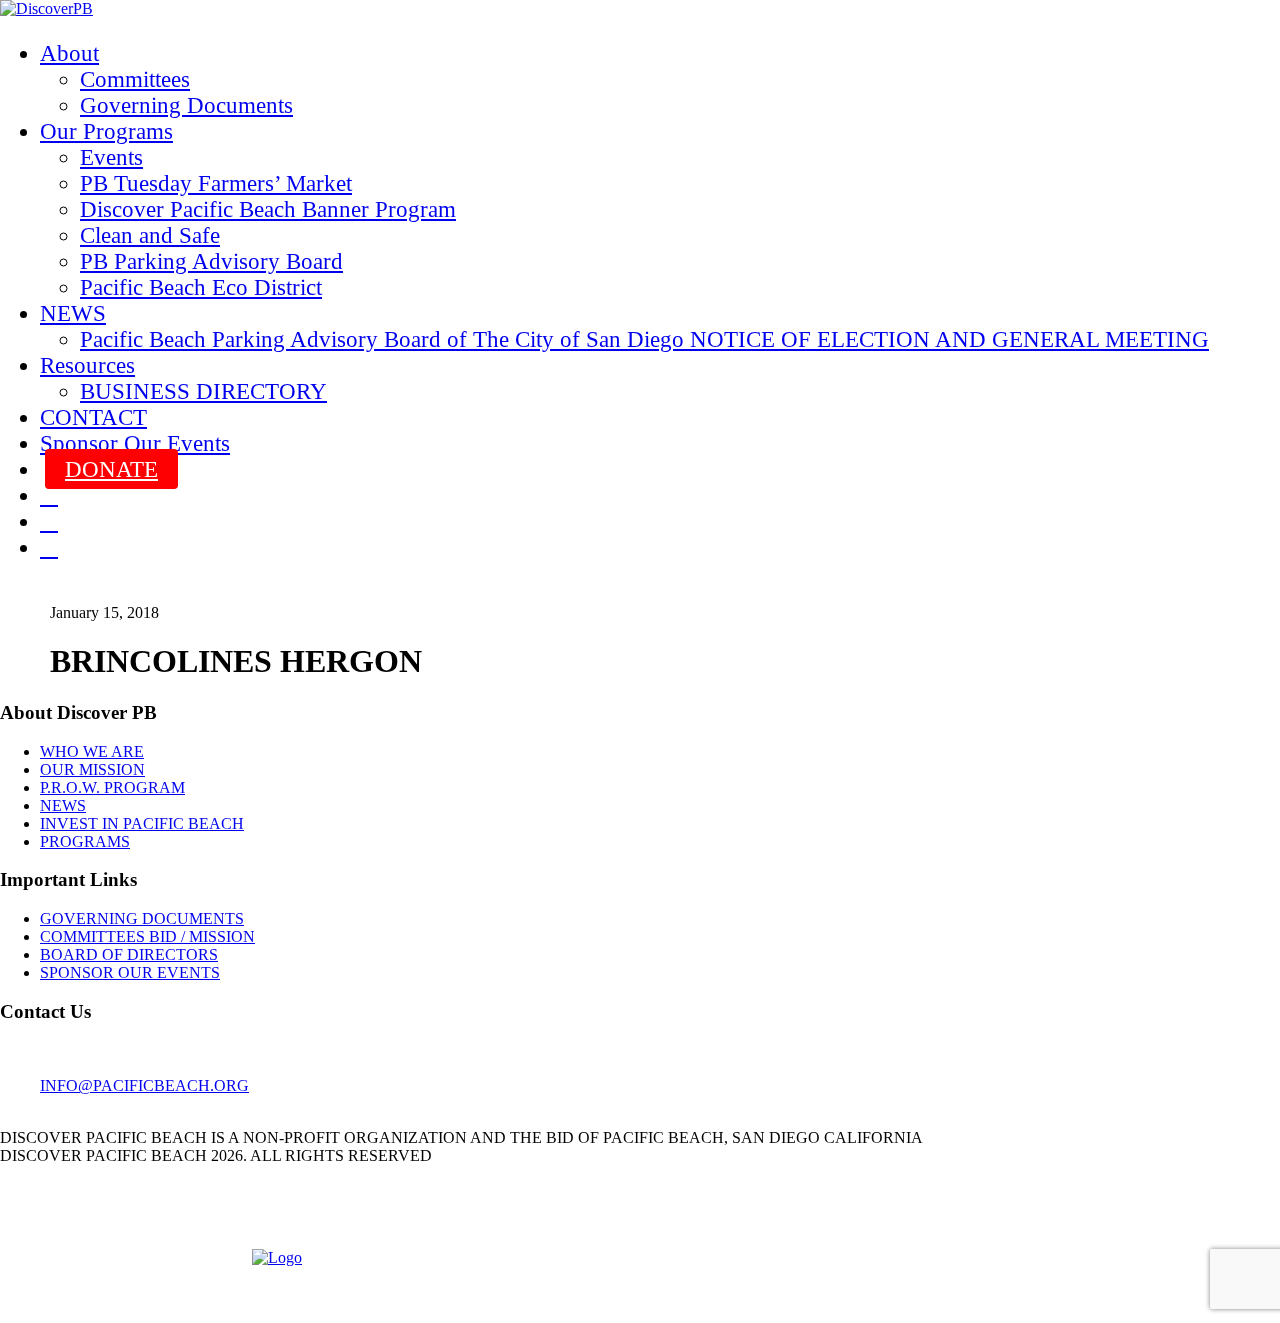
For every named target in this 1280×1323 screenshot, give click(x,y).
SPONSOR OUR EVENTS (130, 972)
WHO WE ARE (92, 751)
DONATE (111, 469)
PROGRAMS (85, 841)
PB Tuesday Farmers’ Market (216, 183)
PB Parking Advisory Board (211, 261)
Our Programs (106, 131)
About (69, 53)
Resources (87, 365)
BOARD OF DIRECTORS (129, 954)
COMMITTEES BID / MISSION (147, 936)
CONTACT (93, 417)
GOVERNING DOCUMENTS (142, 918)
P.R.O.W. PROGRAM (112, 787)
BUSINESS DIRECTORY (203, 391)
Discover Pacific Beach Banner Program (268, 209)
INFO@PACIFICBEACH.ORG (144, 1085)
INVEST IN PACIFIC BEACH (142, 823)
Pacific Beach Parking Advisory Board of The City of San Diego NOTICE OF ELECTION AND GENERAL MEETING (644, 339)
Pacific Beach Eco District (201, 287)
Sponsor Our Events (135, 443)
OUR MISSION (92, 769)
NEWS (73, 313)
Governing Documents (186, 105)
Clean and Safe (150, 235)
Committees (135, 79)
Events (111, 157)
